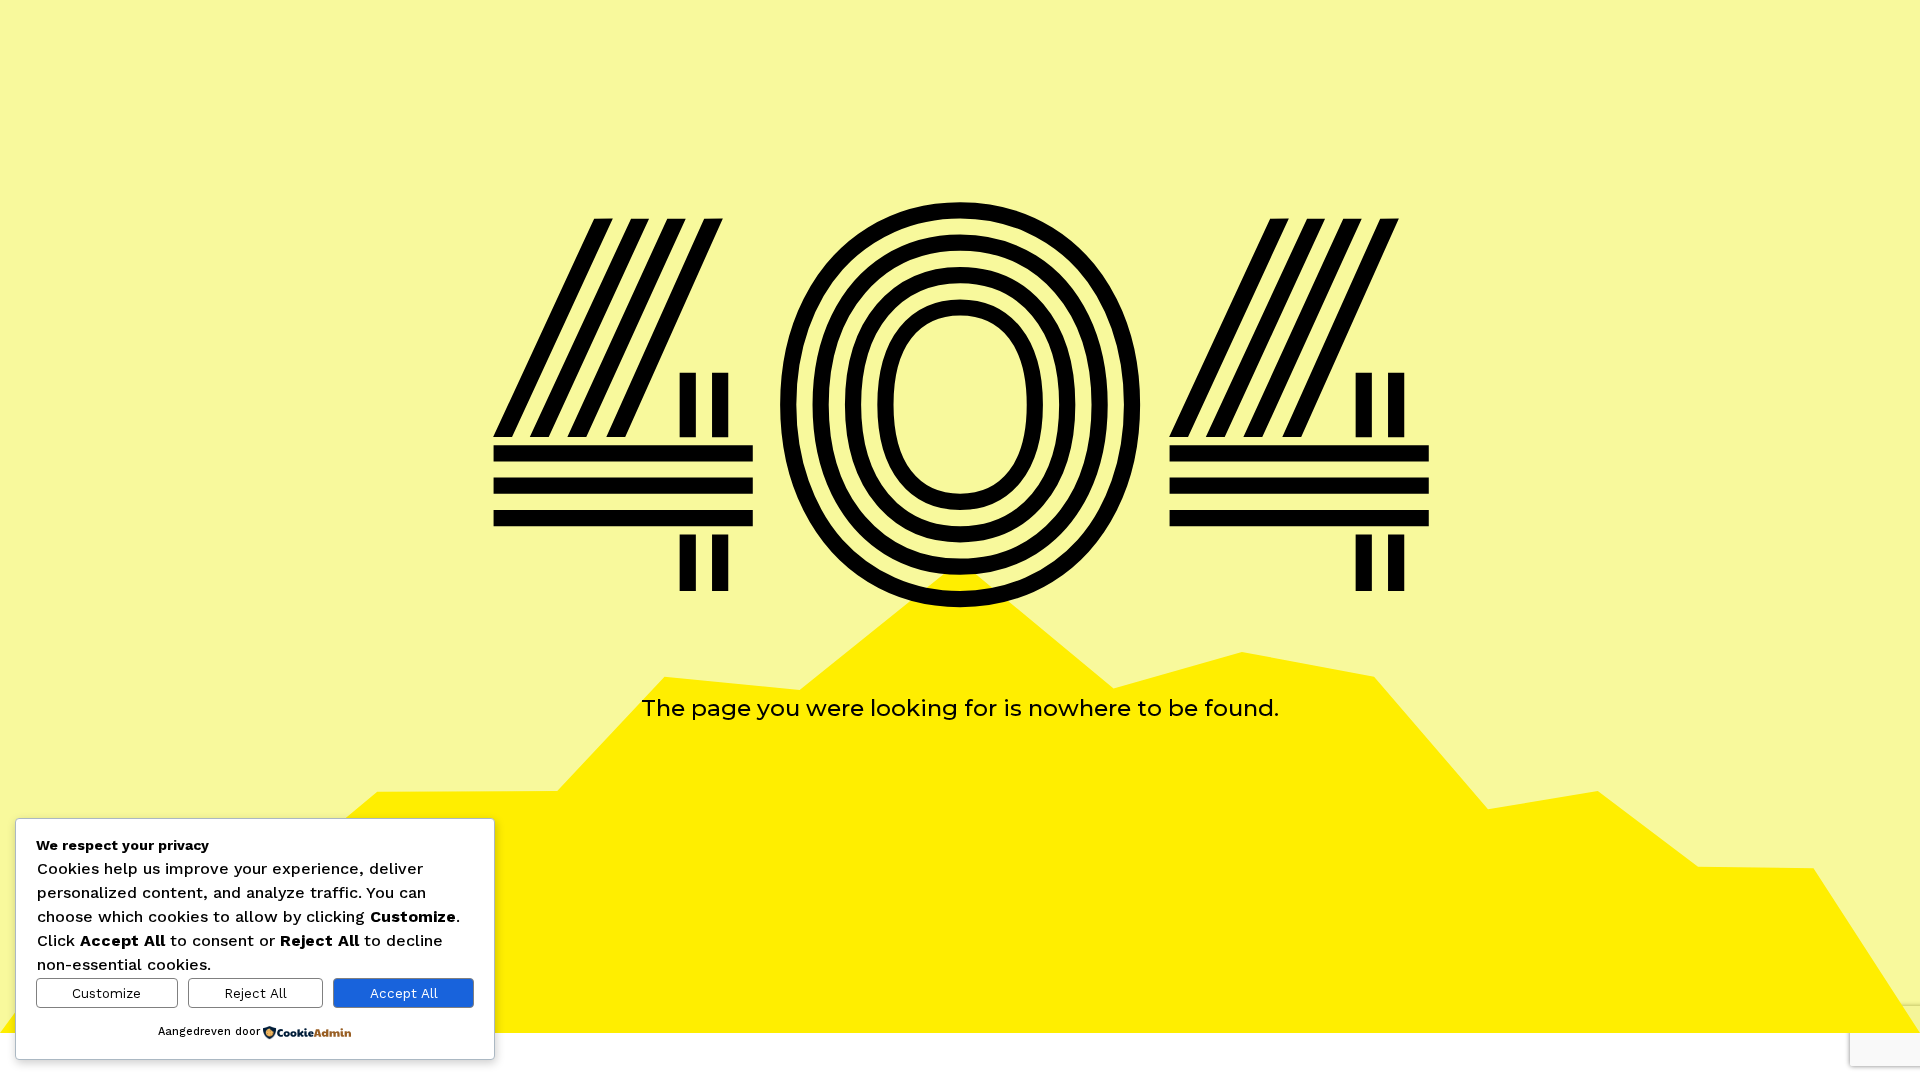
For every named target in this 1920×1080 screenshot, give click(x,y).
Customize (106, 993)
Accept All (404, 993)
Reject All (255, 993)
